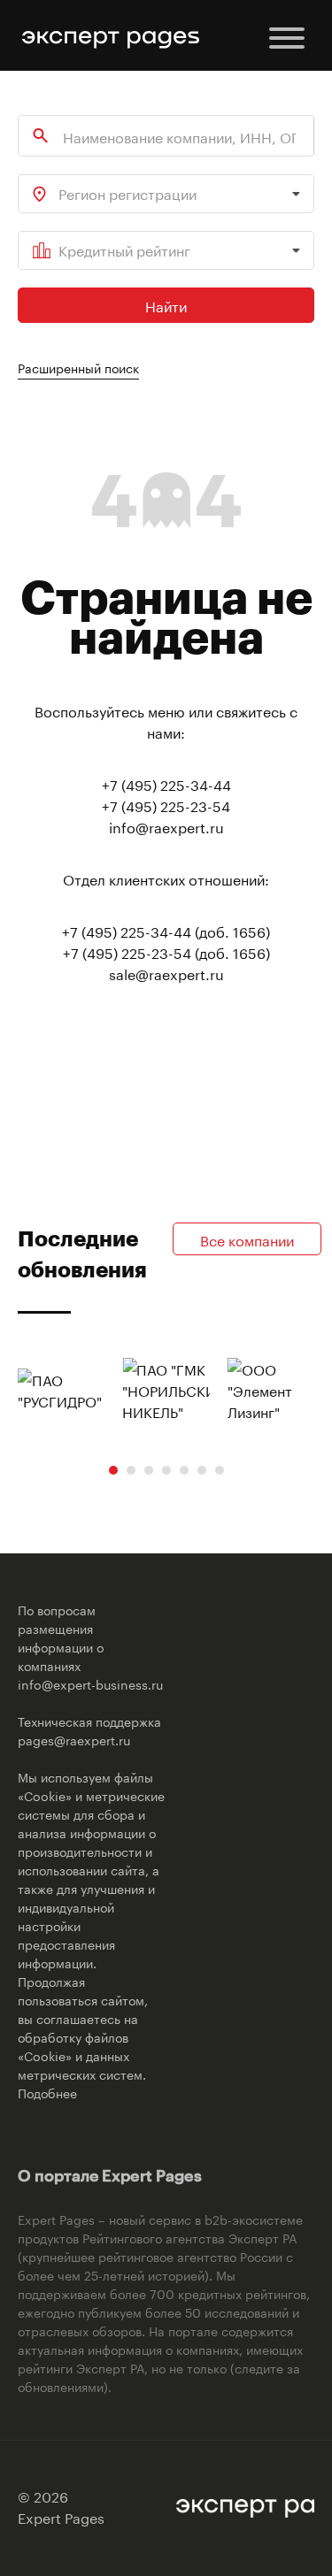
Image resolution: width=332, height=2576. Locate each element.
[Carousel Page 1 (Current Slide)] (113, 1470)
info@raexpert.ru (166, 826)
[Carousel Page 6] (202, 1470)
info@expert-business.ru (90, 1683)
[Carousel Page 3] (149, 1470)
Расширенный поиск (78, 367)
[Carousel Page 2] (131, 1470)
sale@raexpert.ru (166, 973)
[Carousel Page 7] (220, 1470)
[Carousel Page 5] (184, 1470)
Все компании (247, 1239)
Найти (166, 305)
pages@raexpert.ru (74, 1739)
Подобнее (47, 2092)
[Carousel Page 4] (166, 1470)
